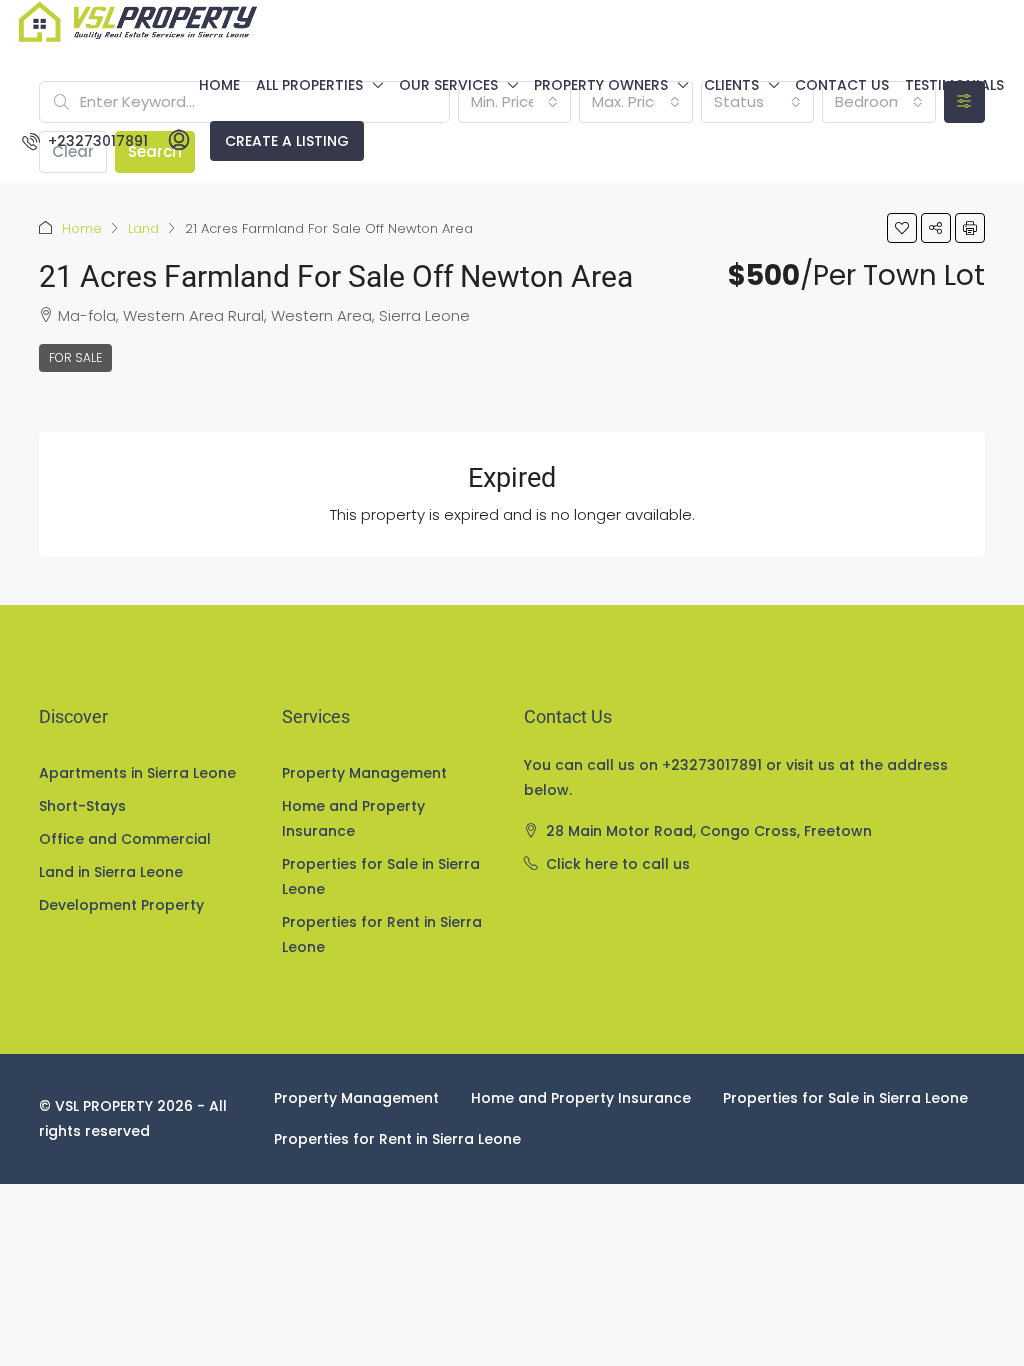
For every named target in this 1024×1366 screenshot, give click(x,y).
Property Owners (601, 85)
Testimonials (954, 85)
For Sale (75, 357)
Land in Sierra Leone (111, 872)
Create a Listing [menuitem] (287, 141)
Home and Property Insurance (353, 818)
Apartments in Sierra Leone (137, 773)
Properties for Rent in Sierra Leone (382, 934)
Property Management (364, 773)
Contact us (842, 85)
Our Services (448, 85)
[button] (902, 228)
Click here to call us (618, 864)
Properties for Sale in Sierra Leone (381, 876)
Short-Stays (82, 806)
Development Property (121, 905)
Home (219, 85)
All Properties (309, 85)
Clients (731, 85)
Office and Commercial (125, 839)
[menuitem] (85, 141)
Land (143, 228)
